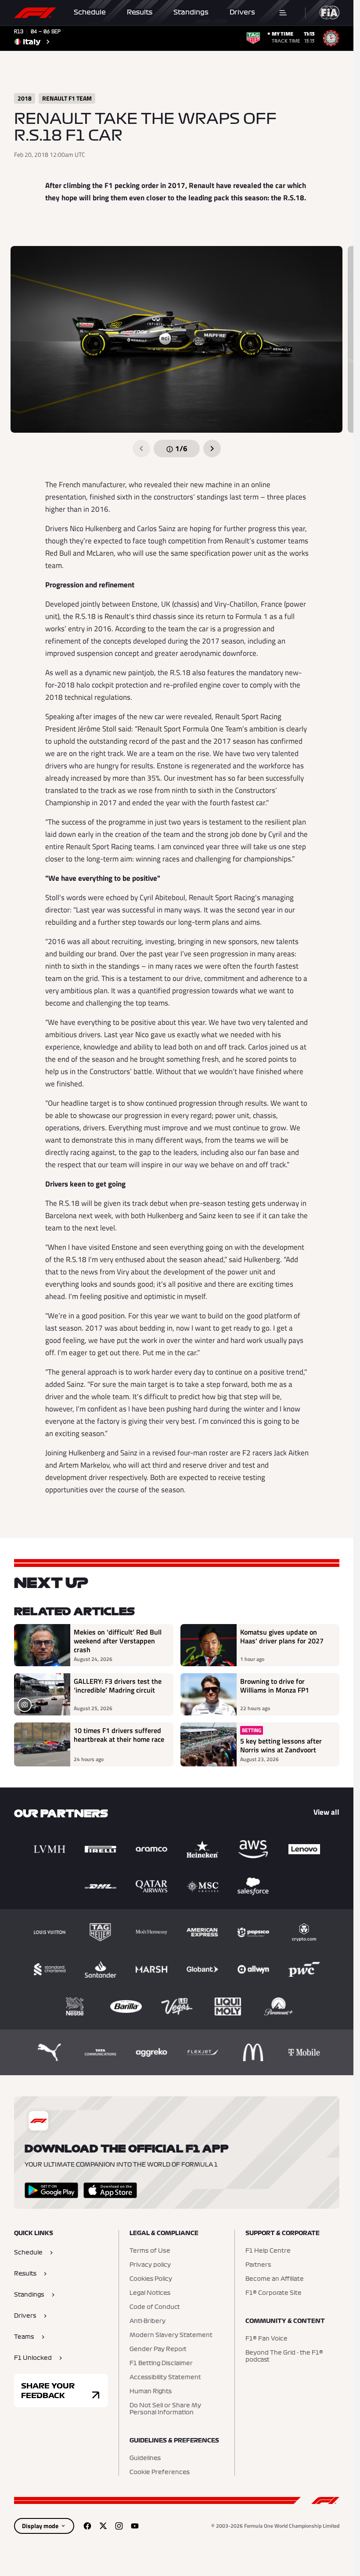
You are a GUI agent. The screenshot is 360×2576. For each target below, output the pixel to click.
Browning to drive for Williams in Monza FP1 (275, 1686)
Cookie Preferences (160, 2472)
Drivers (242, 12)
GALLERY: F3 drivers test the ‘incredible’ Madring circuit (118, 1686)
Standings (191, 12)
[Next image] (212, 449)
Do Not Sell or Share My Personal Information (165, 2409)
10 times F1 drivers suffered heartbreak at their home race (119, 1735)
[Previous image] (141, 449)
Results (140, 12)
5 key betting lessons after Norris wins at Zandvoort (281, 1745)
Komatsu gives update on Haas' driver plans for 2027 (282, 1637)
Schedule (90, 12)
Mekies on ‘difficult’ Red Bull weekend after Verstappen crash (118, 1641)
